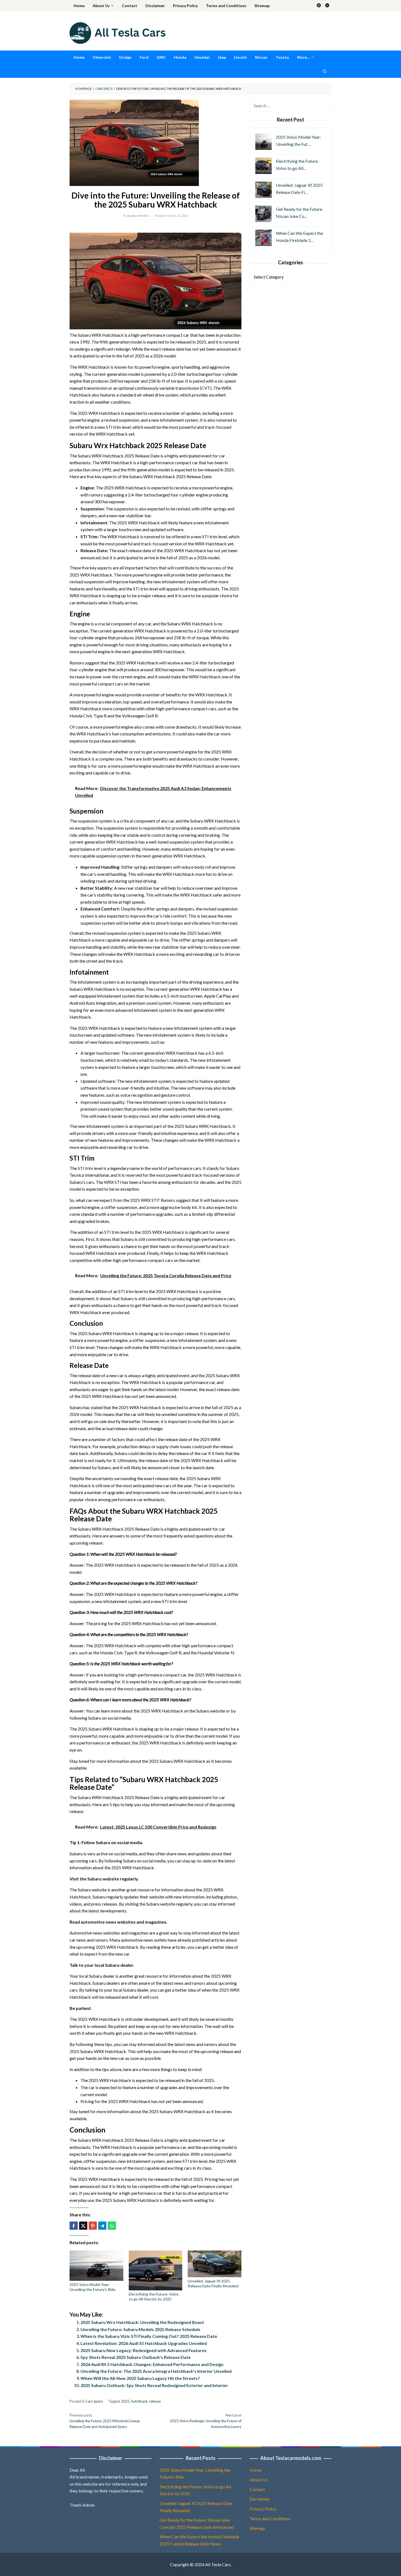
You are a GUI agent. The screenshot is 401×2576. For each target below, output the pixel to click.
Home (255, 2470)
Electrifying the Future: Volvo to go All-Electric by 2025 (154, 2296)
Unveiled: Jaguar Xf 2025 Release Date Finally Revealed (213, 2283)
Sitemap (257, 2528)
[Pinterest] (319, 6)
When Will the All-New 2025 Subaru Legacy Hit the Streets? (140, 2378)
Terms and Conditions (270, 2519)
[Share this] (74, 2226)
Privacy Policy (263, 2509)
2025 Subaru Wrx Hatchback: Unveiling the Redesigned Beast (142, 2322)
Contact (257, 2489)
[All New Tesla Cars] (118, 32)
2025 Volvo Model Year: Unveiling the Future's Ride (92, 2287)
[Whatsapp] (112, 2226)
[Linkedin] (327, 6)
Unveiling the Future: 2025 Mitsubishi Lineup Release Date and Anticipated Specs (105, 2421)
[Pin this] (93, 2226)
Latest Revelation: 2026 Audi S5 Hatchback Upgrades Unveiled (144, 2343)
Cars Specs (94, 2401)
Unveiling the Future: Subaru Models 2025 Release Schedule (140, 2329)
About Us (259, 2479)
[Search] (325, 71)
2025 (125, 2401)
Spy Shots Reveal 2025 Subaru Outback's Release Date (136, 2357)
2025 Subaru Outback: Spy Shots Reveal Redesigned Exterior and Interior (154, 2385)
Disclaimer (260, 2499)
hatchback (139, 2401)
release (155, 2401)
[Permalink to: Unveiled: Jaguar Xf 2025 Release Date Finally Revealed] (215, 2264)
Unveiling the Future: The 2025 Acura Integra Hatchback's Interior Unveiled (156, 2371)
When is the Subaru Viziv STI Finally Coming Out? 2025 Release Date (149, 2336)
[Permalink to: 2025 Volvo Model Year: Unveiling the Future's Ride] (96, 2266)
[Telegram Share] (102, 2226)
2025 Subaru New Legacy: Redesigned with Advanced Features (143, 2350)
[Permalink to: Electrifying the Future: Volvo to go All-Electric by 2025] (156, 2270)
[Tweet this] (83, 2226)
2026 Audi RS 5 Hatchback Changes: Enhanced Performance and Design (152, 2364)
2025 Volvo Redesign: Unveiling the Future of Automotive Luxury (206, 2421)
